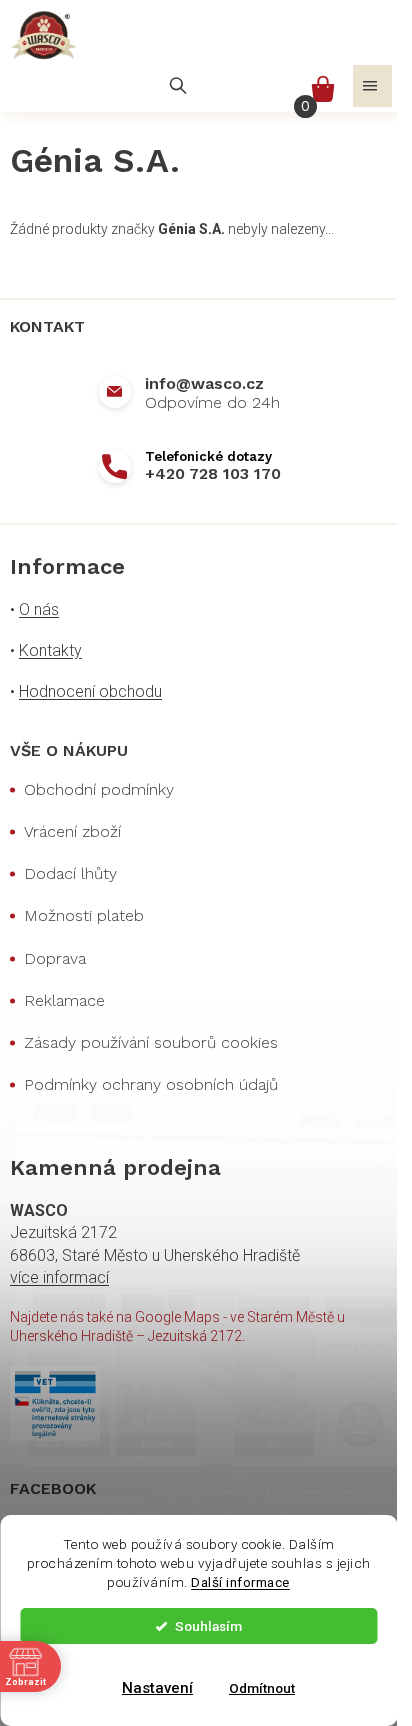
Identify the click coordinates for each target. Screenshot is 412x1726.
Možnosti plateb (84, 915)
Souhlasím (208, 1626)
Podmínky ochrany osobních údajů (151, 1084)
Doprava (55, 958)
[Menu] (372, 86)
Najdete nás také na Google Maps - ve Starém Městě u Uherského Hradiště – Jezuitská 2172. (177, 1326)
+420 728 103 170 (213, 473)
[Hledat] (178, 86)
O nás (39, 609)
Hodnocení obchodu (90, 691)
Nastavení (157, 1688)
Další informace (240, 1582)
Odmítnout (262, 1688)
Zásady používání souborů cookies (151, 1042)
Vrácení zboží (72, 831)
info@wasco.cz (204, 383)
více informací (59, 1277)
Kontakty (50, 650)
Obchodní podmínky (99, 789)
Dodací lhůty (70, 873)
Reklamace (64, 1000)
